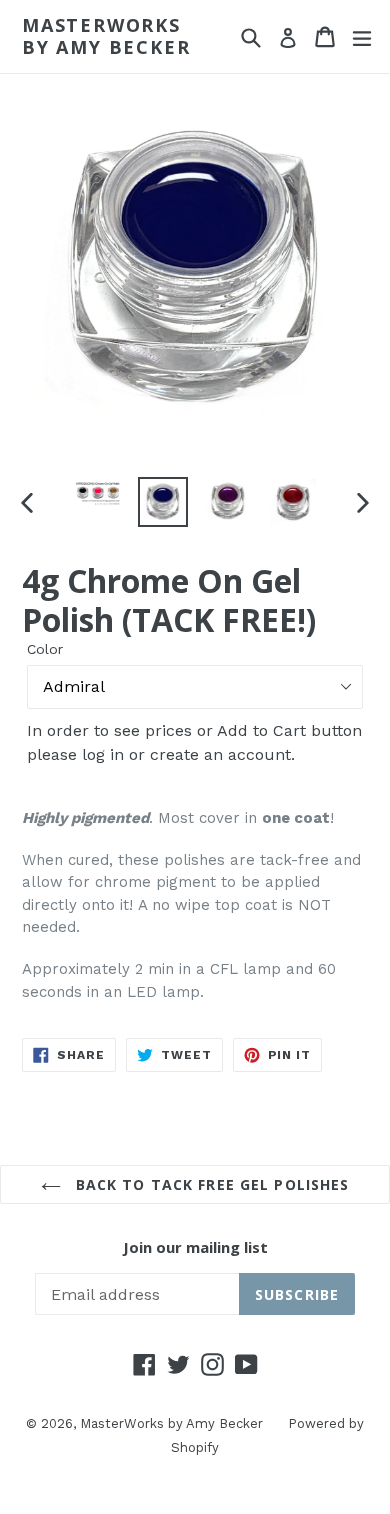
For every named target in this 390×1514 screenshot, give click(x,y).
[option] (97, 493)
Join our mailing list (195, 1247)
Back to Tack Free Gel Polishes (210, 1184)
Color (45, 649)
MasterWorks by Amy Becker (106, 36)
